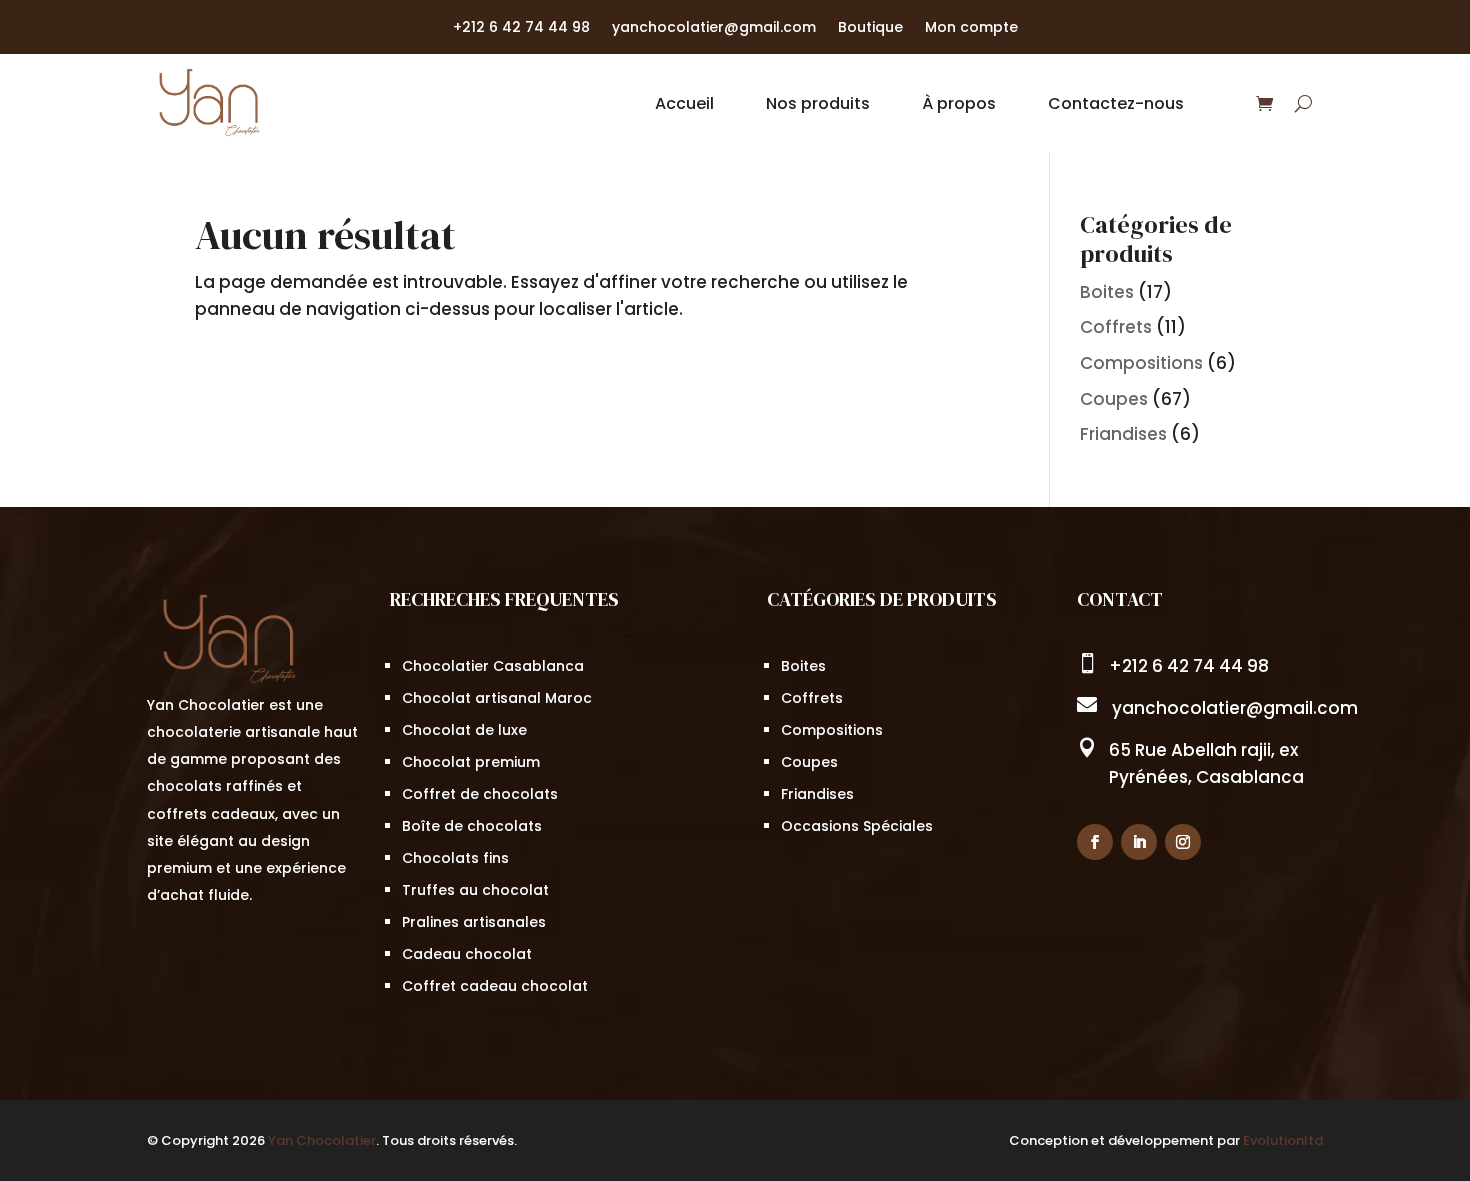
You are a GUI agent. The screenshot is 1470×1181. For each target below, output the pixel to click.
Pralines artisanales (474, 922)
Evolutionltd (1283, 1140)
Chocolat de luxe (464, 730)
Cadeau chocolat (467, 954)
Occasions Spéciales (857, 826)
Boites (1107, 292)
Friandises (1123, 434)
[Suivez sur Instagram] (1183, 842)
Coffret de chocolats (480, 794)
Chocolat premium (471, 762)
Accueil (684, 103)
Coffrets (1116, 327)
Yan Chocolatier (322, 1140)
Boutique (870, 28)
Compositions (1141, 363)
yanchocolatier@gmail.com (714, 28)
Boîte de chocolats (472, 826)
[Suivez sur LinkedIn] (1139, 842)
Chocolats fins (455, 858)
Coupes (1114, 399)
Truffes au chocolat (475, 890)
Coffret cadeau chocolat (495, 986)
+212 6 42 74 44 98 (521, 28)
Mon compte (971, 28)
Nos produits (818, 103)
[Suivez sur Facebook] (1095, 842)
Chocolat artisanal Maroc (497, 698)
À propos (959, 103)
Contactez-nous (1116, 103)
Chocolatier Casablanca (493, 666)
